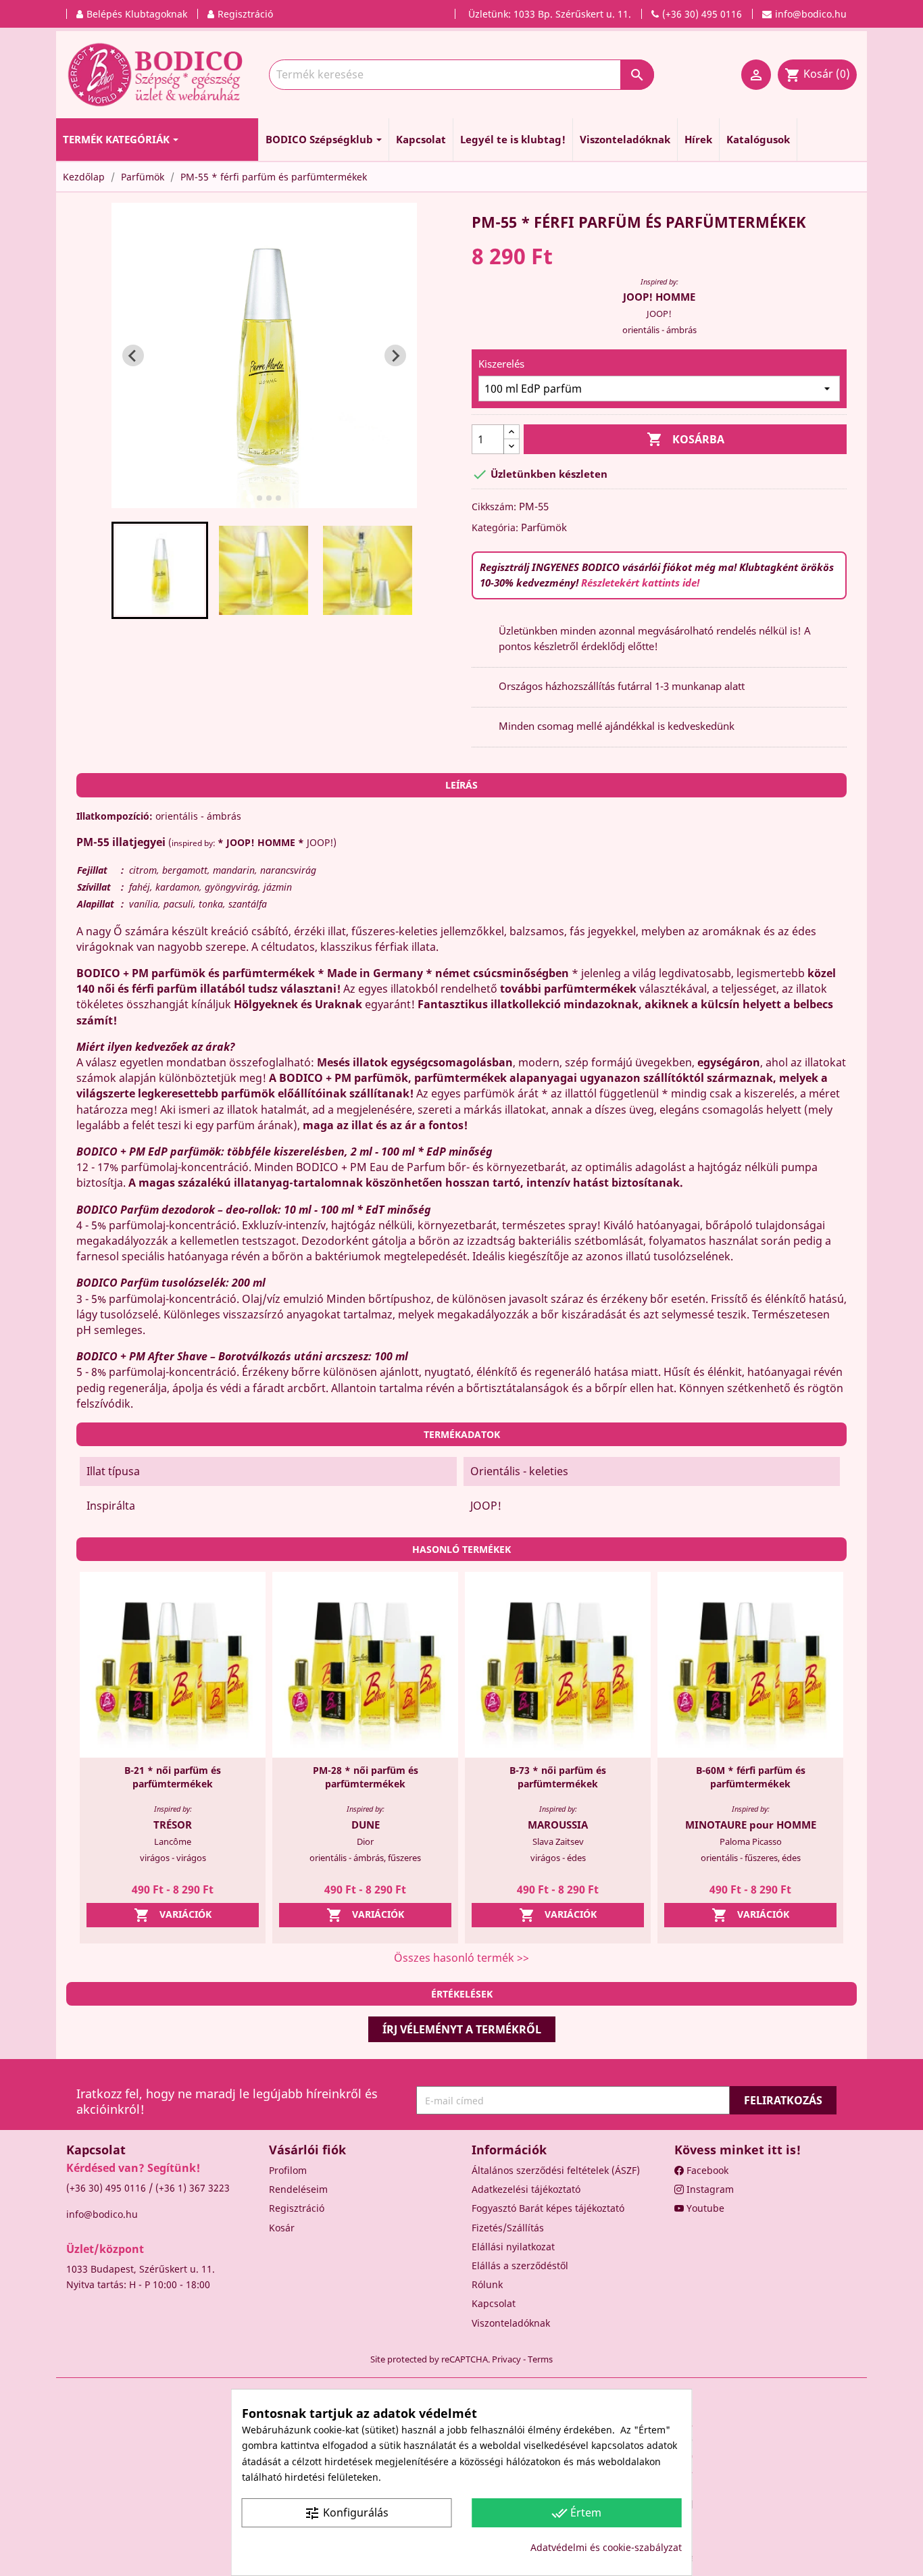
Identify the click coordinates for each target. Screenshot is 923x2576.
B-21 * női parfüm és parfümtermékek (173, 1777)
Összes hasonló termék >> (461, 1958)
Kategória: (495, 527)
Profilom (288, 2170)
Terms (540, 2359)
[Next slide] (395, 355)
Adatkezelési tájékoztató (526, 2189)
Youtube (704, 2208)
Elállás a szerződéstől (520, 2265)
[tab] (250, 498)
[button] (160, 570)
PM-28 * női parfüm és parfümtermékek (366, 1777)
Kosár (282, 2228)
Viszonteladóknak (511, 2323)
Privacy (506, 2359)
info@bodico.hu (102, 2214)
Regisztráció (297, 2208)
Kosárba (685, 439)
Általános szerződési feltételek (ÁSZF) (556, 2170)
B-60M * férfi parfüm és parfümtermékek (751, 1777)
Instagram (709, 2189)
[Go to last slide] (133, 355)
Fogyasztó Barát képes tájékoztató (548, 2208)
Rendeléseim (298, 2189)
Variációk (173, 1915)
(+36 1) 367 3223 (193, 2188)
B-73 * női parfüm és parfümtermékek (558, 1777)
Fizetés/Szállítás (508, 2228)
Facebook (706, 2170)
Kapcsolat (494, 2303)
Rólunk (487, 2284)
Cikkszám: (494, 506)
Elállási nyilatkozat (513, 2247)
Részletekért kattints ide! (640, 583)
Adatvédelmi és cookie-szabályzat (606, 2547)
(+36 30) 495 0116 (106, 2188)
